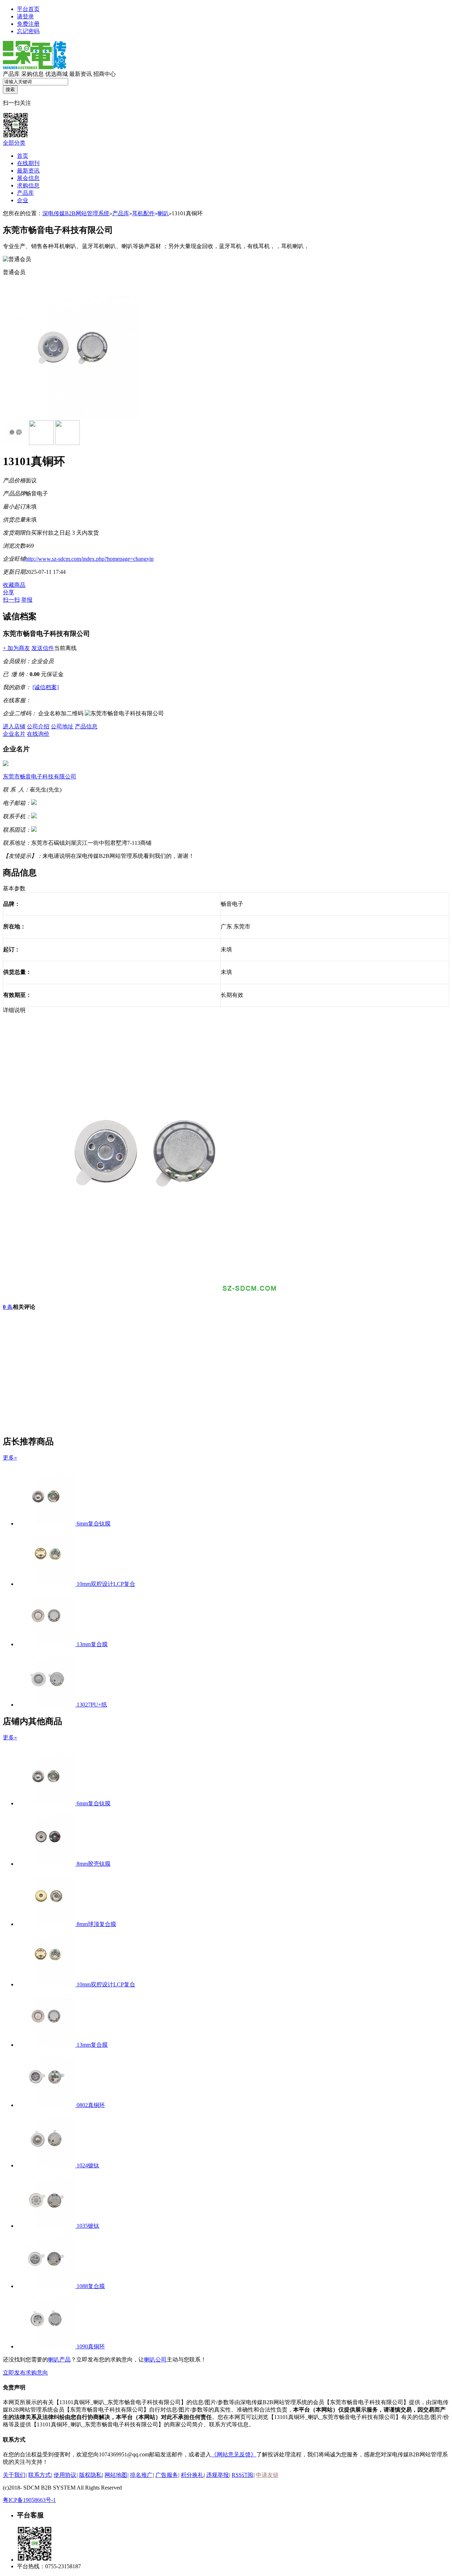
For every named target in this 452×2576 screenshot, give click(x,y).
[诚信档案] (46, 687)
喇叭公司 (155, 2360)
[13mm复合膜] (47, 1644)
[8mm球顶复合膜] (47, 1924)
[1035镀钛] (47, 2226)
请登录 (25, 16)
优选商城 (56, 74)
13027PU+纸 (92, 1705)
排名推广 (141, 2475)
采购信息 (32, 74)
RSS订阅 (242, 2475)
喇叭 (163, 213)
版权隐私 (90, 2475)
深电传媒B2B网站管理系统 (76, 213)
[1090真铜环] (47, 2346)
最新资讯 (81, 74)
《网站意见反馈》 (234, 2454)
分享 (8, 592)
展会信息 (28, 178)
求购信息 (28, 185)
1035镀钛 (88, 2226)
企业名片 (14, 734)
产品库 (11, 74)
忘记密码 (28, 31)
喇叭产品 (59, 2360)
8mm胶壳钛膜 (94, 1864)
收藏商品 (14, 585)
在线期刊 (28, 163)
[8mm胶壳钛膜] (47, 1864)
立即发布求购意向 (25, 2373)
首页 (23, 156)
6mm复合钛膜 (94, 1524)
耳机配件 (143, 213)
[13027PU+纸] (47, 1705)
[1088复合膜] (47, 2286)
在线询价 (38, 734)
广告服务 (167, 2475)
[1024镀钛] (47, 2165)
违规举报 (218, 2475)
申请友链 (267, 2475)
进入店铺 (14, 726)
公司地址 (62, 726)
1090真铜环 (91, 2346)
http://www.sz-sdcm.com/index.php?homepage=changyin (90, 559)
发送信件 (43, 648)
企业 (23, 200)
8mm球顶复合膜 (96, 1924)
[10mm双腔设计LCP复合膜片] (47, 1584)
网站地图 (116, 2475)
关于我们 (14, 2475)
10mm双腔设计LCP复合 (106, 1584)
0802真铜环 (91, 2105)
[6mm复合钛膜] (47, 1524)
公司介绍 (38, 726)
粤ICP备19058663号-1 (29, 2500)
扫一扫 (11, 600)
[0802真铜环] (47, 2105)
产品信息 (86, 726)
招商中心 (105, 74)
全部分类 (14, 143)
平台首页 (28, 9)
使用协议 (65, 2475)
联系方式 (40, 2475)
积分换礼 (192, 2475)
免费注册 (28, 24)
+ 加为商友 (16, 648)
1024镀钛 (88, 2165)
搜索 (10, 89)
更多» (10, 1458)
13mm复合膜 (92, 1644)
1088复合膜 (91, 2286)
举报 (27, 600)
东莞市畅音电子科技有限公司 (40, 777)
